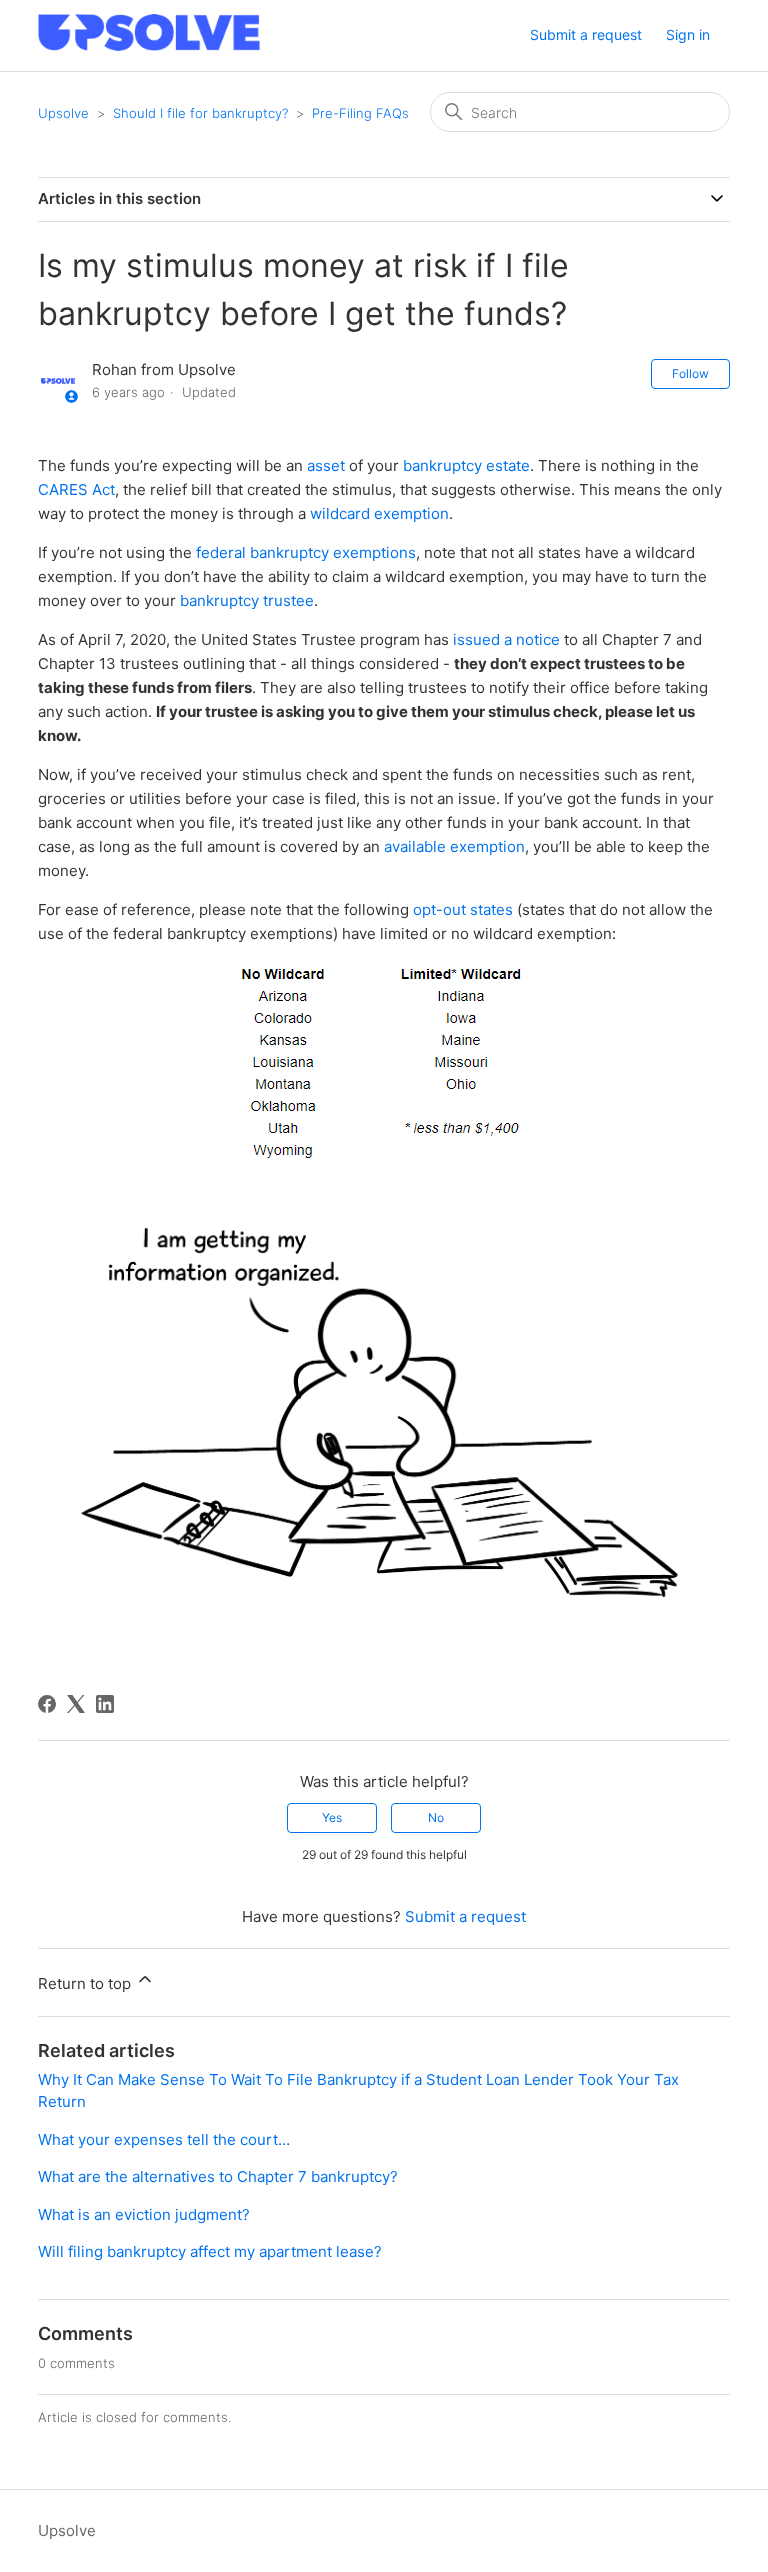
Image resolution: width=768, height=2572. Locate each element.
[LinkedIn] (105, 1704)
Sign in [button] (688, 34)
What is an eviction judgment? (144, 2214)
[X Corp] (76, 1704)
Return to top (86, 1983)
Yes (332, 1817)
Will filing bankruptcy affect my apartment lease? (210, 2251)
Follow (690, 373)
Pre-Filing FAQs (360, 113)
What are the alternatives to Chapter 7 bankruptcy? (218, 2176)
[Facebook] (47, 1704)
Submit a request (586, 34)
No (436, 1817)
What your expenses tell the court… (164, 2139)
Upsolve (63, 113)
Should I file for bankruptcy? (200, 113)
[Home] (148, 45)
